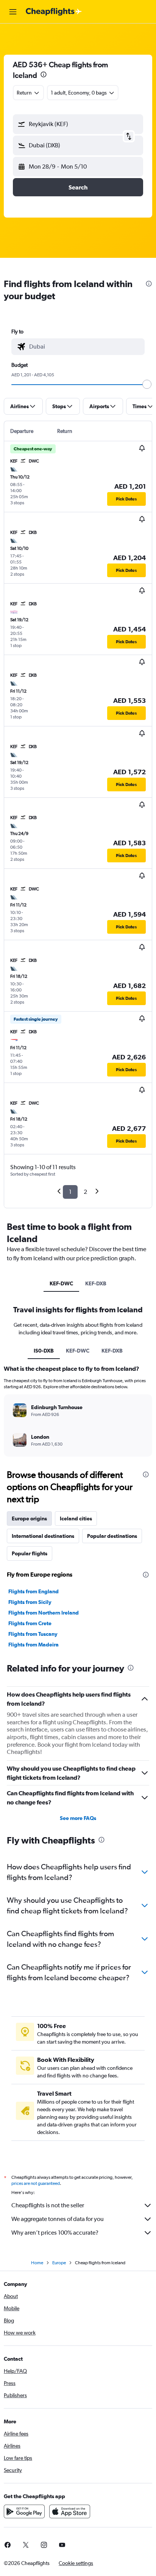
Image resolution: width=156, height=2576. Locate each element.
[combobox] (85, 347)
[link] (26, 2545)
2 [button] (85, 1192)
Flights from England (34, 1591)
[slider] (147, 384)
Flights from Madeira (34, 1645)
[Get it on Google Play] (24, 2511)
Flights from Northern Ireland (44, 1613)
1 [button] (70, 1192)
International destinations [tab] (43, 1536)
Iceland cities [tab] (76, 1518)
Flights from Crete (30, 1623)
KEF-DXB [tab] (96, 1283)
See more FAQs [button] (78, 1818)
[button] (13, 12)
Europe (59, 2263)
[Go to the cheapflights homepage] (54, 12)
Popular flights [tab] (30, 1553)
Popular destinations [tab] (112, 1536)
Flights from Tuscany (33, 1634)
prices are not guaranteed (36, 2183)
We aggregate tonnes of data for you (58, 2219)
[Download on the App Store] (70, 2511)
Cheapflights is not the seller (48, 2205)
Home (37, 2263)
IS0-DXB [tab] (44, 1351)
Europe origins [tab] (29, 1518)
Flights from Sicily (30, 1602)
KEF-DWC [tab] (61, 1283)
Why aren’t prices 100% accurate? (55, 2233)
